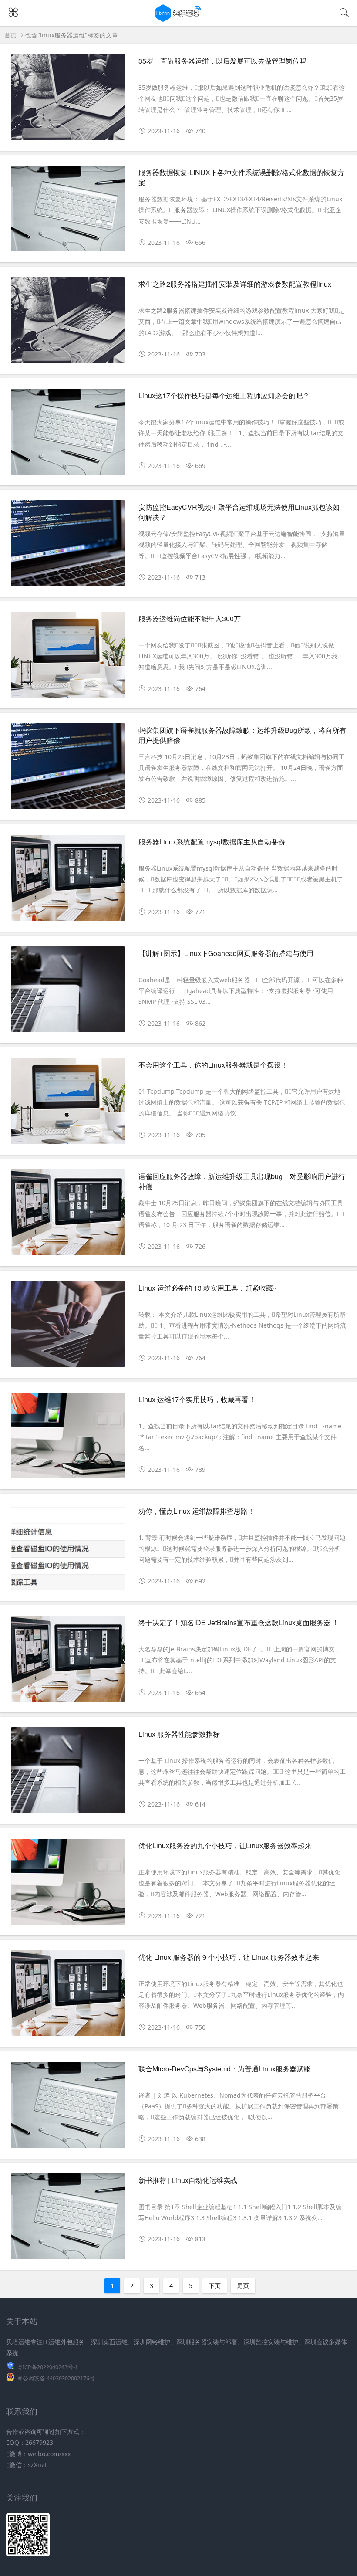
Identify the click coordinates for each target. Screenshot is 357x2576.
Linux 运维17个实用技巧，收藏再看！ (197, 1399)
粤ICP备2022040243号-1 (47, 2367)
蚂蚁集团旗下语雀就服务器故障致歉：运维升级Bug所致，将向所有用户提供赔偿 (242, 735)
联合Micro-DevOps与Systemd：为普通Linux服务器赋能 (224, 2069)
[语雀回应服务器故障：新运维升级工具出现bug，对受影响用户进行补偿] (68, 1216)
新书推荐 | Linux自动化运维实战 (188, 2180)
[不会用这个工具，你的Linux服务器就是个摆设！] (68, 1104)
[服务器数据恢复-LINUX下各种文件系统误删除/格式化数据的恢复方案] (68, 212)
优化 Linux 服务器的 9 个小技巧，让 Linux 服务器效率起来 (229, 1957)
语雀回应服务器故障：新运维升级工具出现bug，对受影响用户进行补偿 (242, 1181)
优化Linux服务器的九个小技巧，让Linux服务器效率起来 (225, 1846)
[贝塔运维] (179, 19)
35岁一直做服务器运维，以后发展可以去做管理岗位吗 (222, 61)
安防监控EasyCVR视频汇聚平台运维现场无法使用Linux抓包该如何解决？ (239, 512)
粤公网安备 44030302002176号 (56, 2378)
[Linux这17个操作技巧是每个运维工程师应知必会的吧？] (68, 435)
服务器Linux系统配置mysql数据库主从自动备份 (212, 842)
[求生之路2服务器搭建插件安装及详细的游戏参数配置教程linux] (68, 323)
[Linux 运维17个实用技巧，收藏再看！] (68, 1439)
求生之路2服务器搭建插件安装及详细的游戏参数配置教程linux (235, 284)
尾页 (243, 2286)
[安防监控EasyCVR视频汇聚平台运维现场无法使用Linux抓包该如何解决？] (68, 546)
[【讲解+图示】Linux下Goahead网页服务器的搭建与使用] (68, 993)
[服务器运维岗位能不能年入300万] (68, 658)
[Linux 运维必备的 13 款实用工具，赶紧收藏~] (68, 1327)
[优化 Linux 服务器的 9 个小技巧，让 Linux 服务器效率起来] (68, 1996)
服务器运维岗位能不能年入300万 (190, 619)
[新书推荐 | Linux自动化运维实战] (68, 2220)
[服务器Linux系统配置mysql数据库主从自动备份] (68, 881)
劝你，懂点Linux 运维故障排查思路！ (197, 1511)
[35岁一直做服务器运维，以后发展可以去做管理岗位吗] (68, 100)
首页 (10, 35)
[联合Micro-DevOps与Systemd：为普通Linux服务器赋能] (68, 2108)
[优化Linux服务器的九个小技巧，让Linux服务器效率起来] (68, 1885)
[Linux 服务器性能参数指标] (68, 1773)
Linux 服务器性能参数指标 (179, 1734)
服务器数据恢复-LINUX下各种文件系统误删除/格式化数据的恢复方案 (241, 177)
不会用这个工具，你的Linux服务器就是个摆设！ (213, 1065)
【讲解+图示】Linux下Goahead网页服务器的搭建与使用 (226, 953)
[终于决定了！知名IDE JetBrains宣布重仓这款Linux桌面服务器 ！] (68, 1662)
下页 (215, 2286)
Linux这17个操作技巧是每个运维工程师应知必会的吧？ (224, 395)
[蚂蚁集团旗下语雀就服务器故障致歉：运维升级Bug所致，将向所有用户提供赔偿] (68, 769)
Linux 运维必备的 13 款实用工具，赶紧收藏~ (208, 1288)
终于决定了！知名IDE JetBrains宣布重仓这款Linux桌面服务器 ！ (239, 1622)
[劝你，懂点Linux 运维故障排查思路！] (68, 1550)
